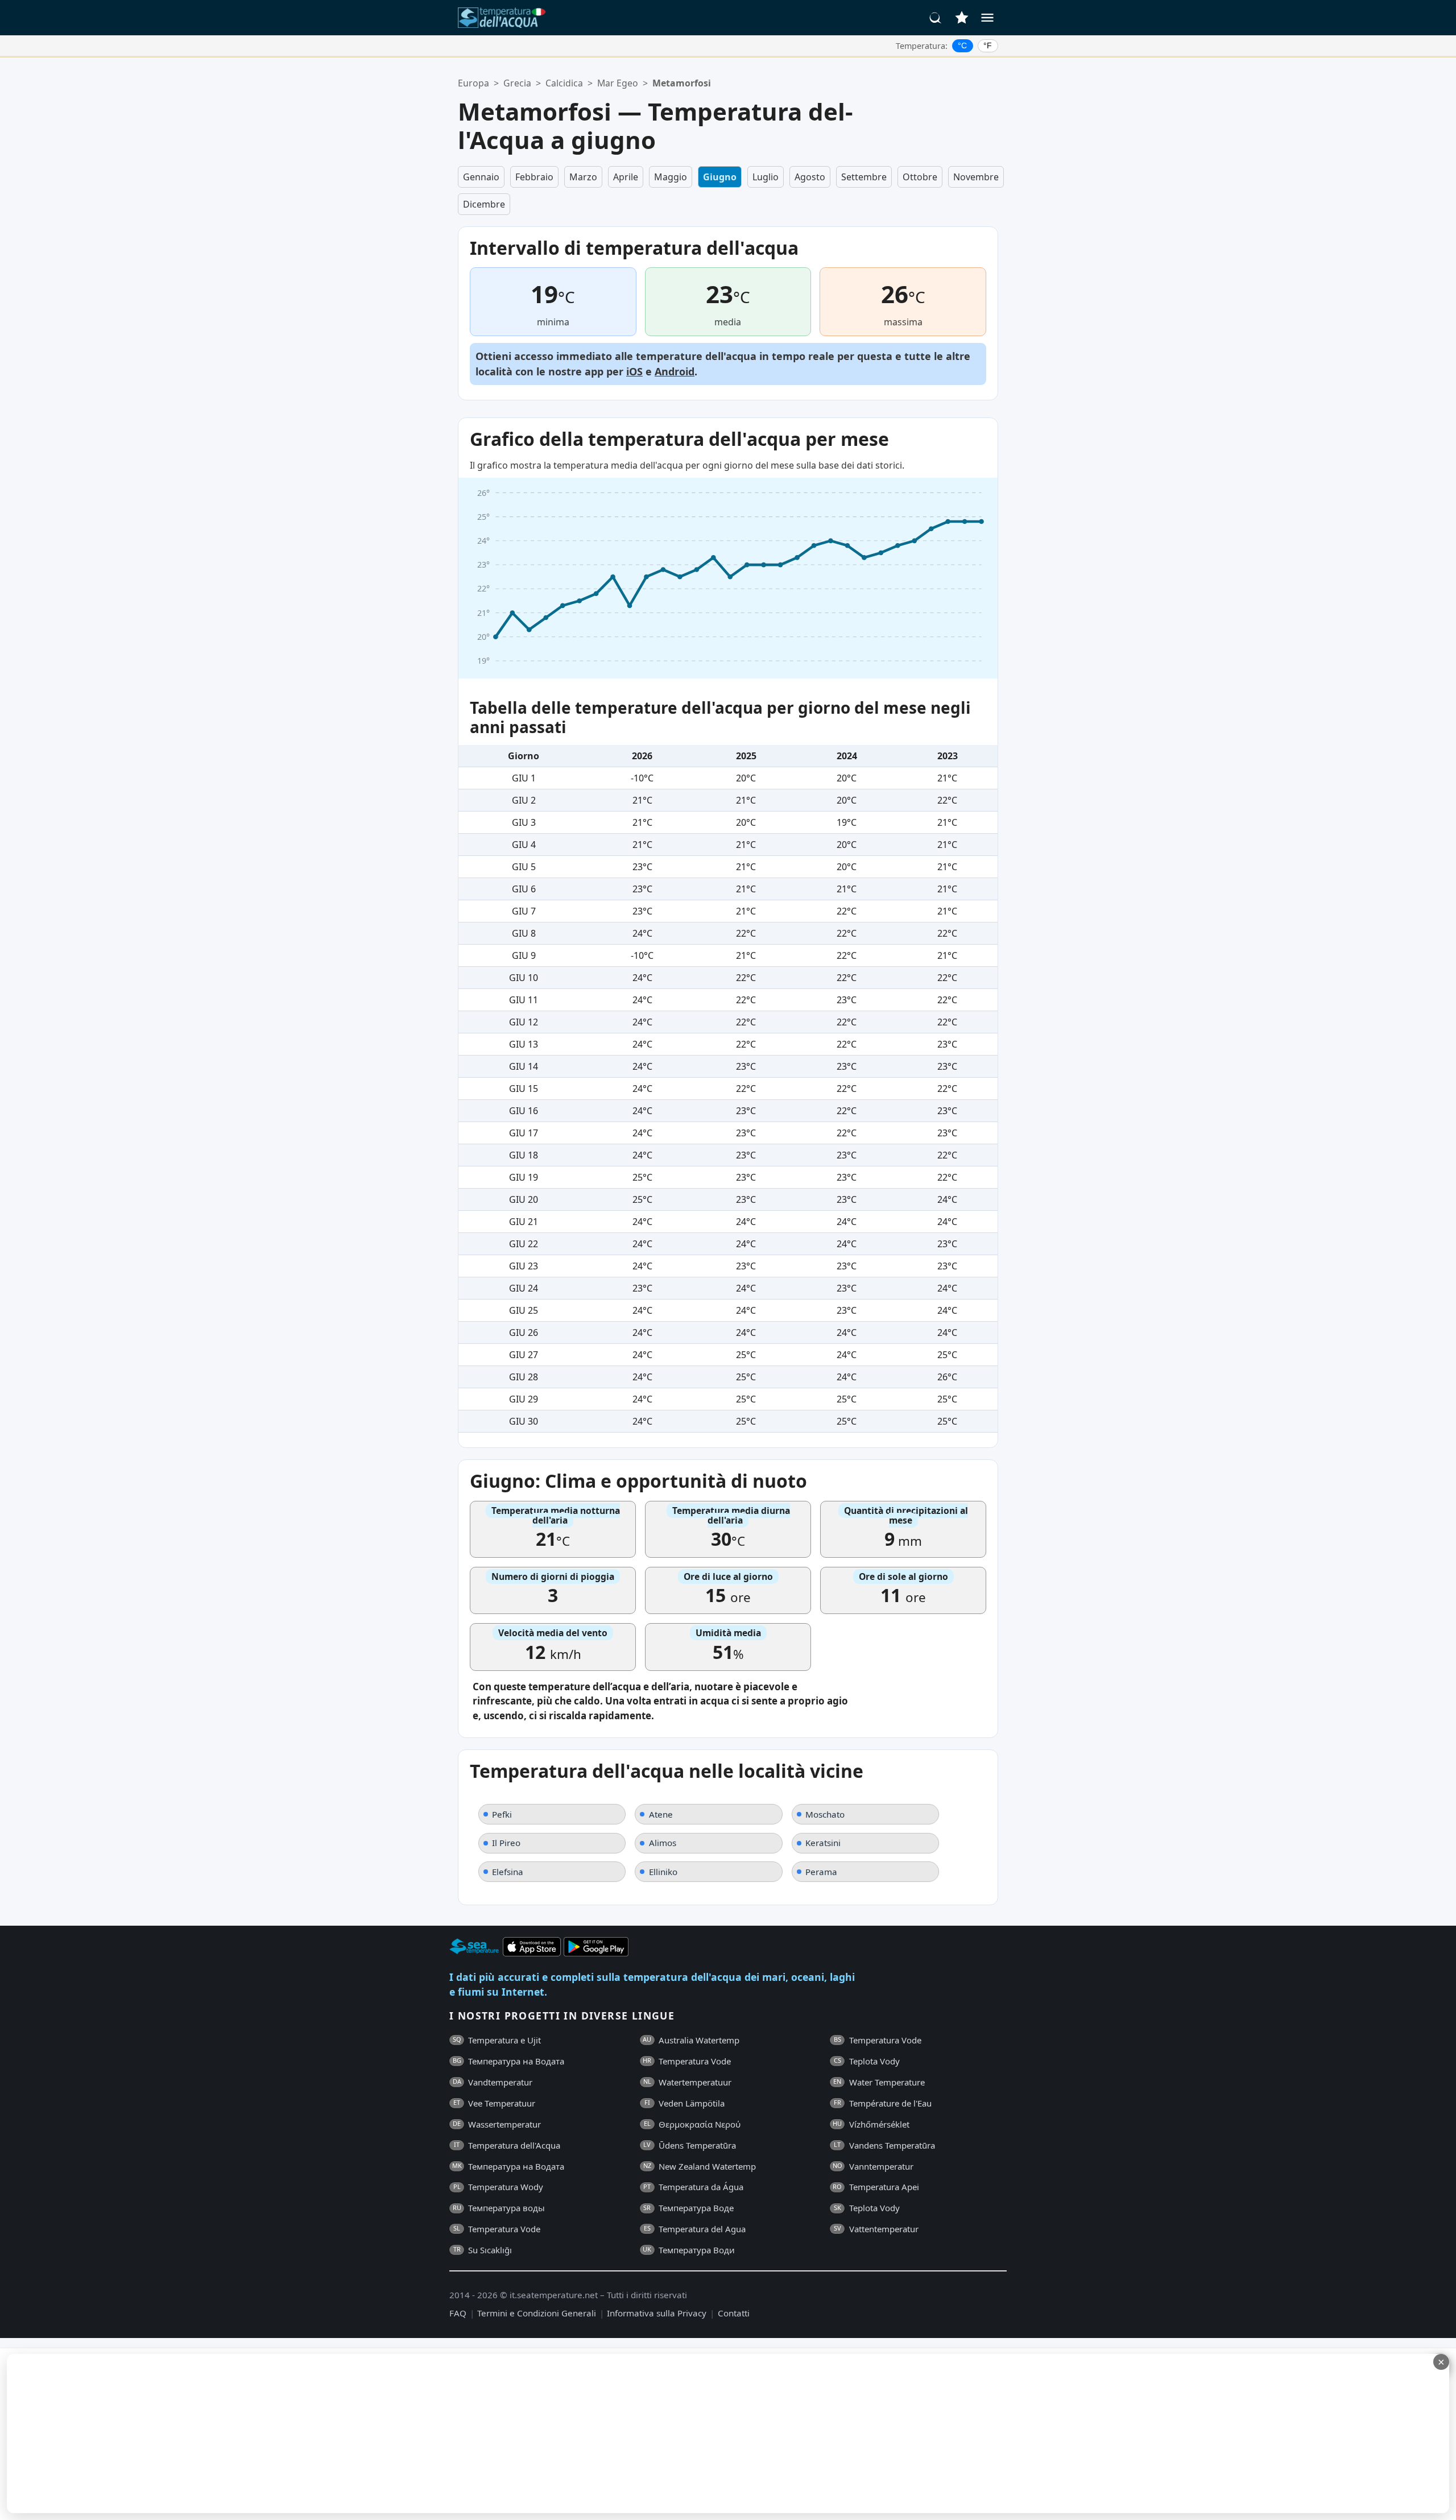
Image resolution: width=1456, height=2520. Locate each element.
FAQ (458, 2313)
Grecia (517, 83)
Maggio (671, 177)
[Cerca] (936, 18)
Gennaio (481, 177)
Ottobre (920, 177)
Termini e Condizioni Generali (537, 2313)
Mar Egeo (618, 83)
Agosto (810, 177)
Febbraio (534, 177)
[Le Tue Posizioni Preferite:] (962, 18)
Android (675, 371)
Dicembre (484, 204)
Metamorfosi (682, 83)
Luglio (766, 177)
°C (962, 45)
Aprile (626, 177)
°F (988, 45)
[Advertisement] (277, 2434)
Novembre (976, 177)
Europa (473, 83)
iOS (634, 371)
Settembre (864, 177)
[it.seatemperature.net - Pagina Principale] (502, 18)
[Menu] (987, 18)
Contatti (734, 2313)
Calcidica (564, 83)
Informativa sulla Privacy (657, 2313)
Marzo (583, 177)
